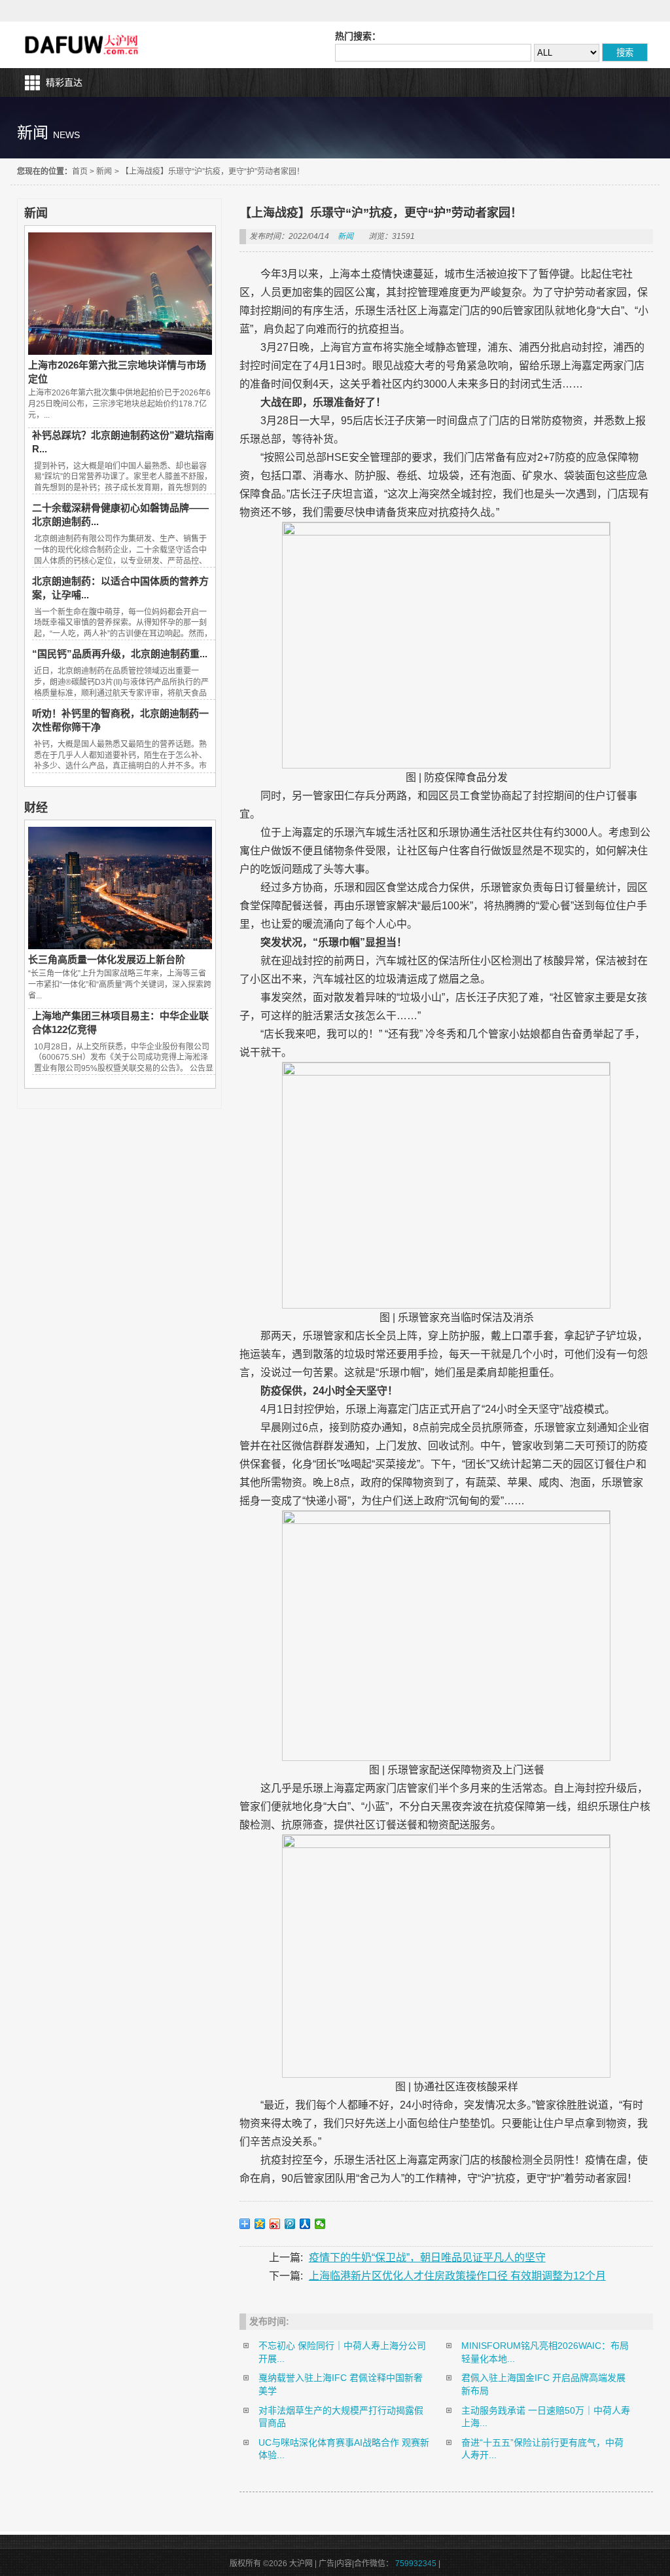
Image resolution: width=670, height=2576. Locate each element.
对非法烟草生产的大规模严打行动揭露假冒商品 (341, 2417)
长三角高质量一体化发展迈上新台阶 (107, 959)
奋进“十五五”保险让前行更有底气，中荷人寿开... (542, 2449)
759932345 (416, 2564)
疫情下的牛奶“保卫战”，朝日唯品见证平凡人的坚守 (427, 2258)
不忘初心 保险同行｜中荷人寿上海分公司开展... (342, 2352)
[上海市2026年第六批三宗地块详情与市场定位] (120, 352)
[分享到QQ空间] (260, 2224)
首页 (80, 172)
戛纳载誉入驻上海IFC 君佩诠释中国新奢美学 (341, 2384)
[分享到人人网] (305, 2224)
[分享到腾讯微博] (290, 2224)
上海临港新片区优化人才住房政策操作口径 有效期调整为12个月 (457, 2276)
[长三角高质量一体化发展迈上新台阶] (120, 946)
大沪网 (83, 45)
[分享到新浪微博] (275, 2224)
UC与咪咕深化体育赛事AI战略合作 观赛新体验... (344, 2449)
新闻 (104, 172)
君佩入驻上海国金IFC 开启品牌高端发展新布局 (543, 2384)
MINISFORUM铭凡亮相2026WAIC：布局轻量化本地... (545, 2352)
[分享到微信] (320, 2224)
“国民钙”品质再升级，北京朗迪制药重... (120, 654)
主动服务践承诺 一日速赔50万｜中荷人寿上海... (546, 2417)
